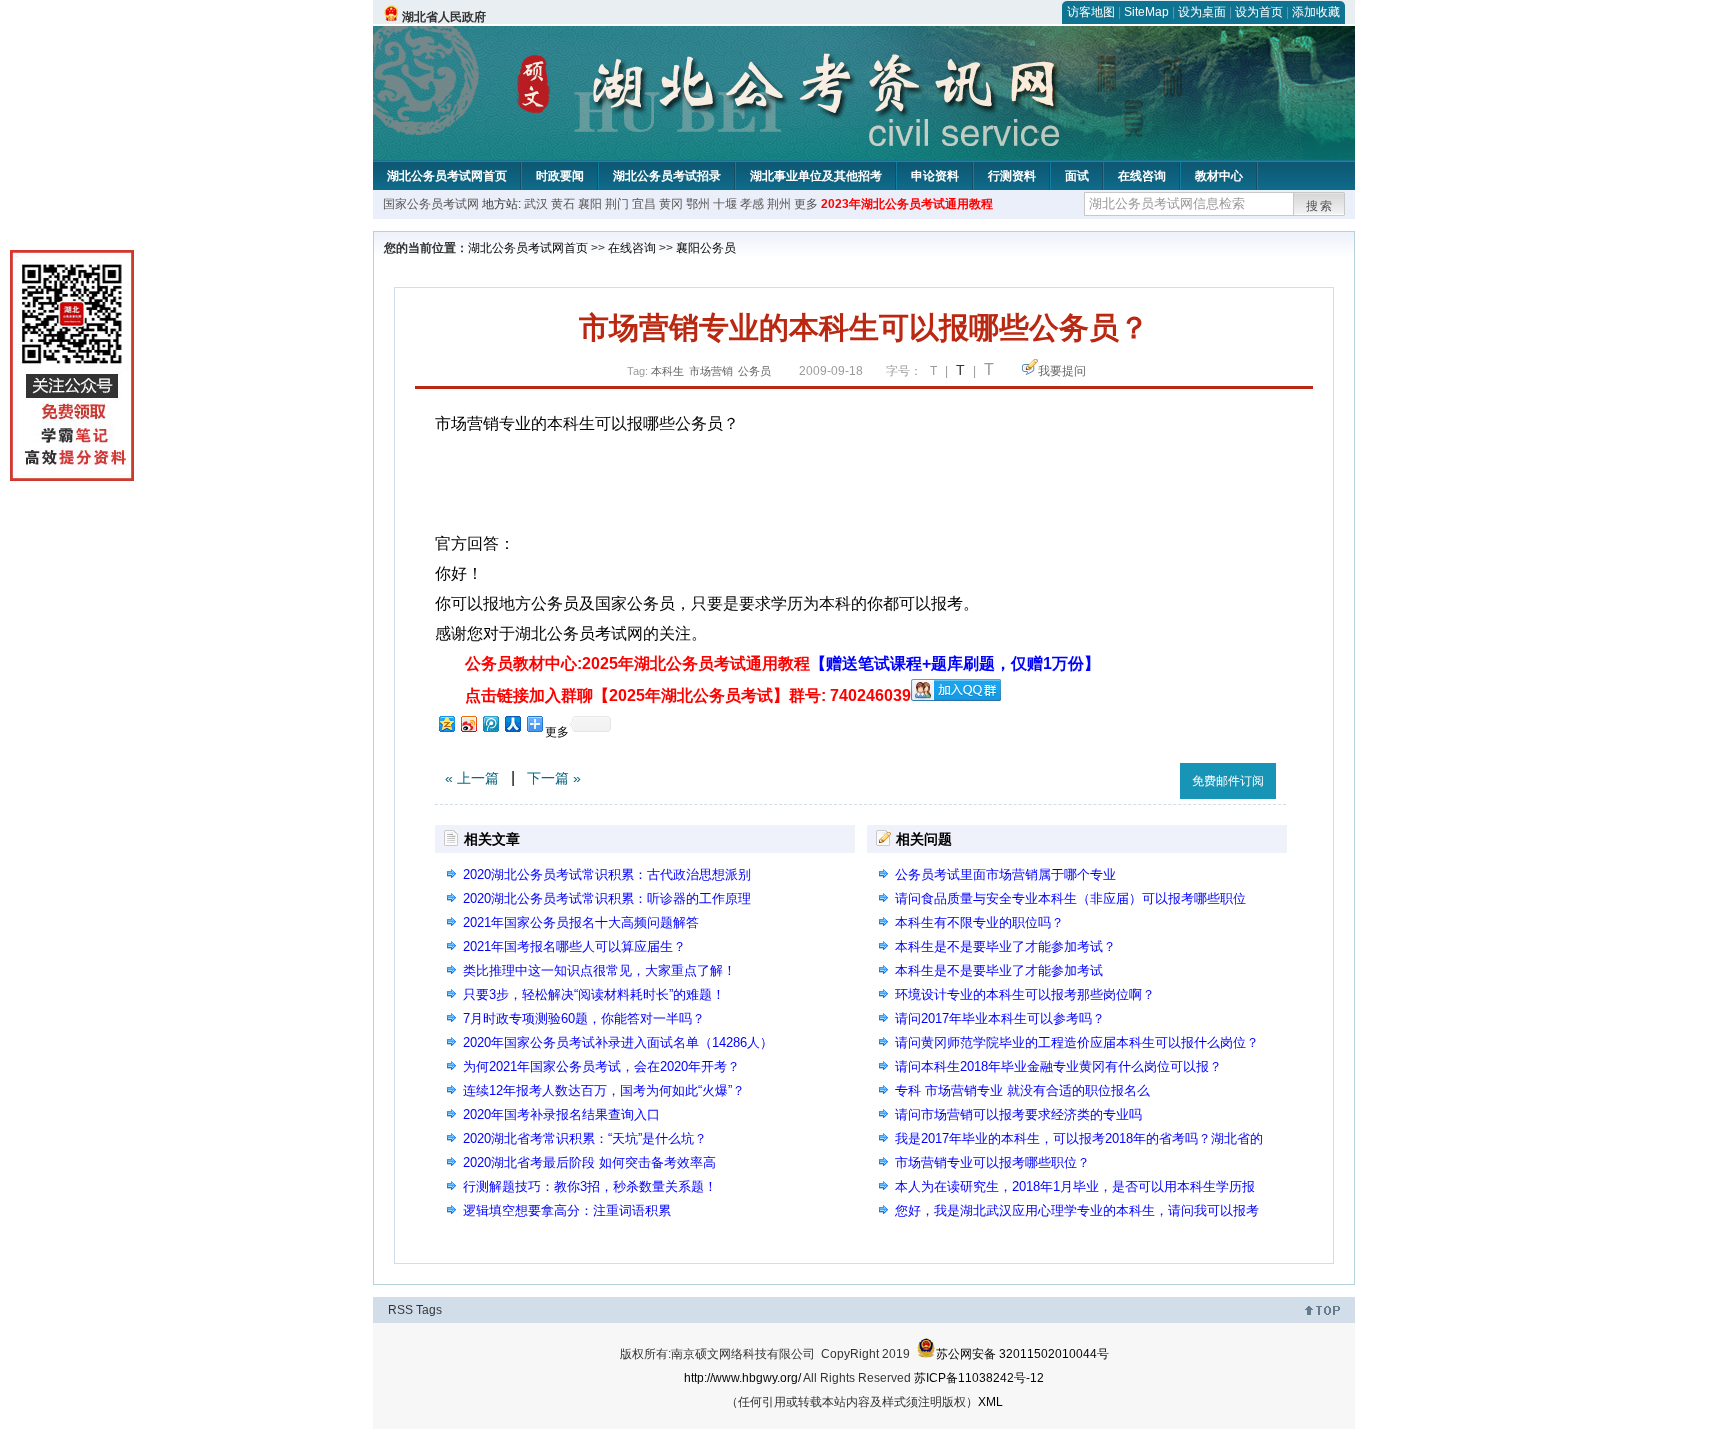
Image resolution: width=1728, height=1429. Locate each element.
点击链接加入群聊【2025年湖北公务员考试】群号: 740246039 (688, 695)
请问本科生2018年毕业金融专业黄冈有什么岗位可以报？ (1058, 1066)
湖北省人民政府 (444, 17)
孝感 (752, 204)
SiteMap (1146, 12)
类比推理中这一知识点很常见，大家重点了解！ (599, 970)
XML (990, 1402)
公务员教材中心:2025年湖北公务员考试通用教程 (782, 663)
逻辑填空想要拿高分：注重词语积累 (567, 1210)
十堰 (725, 204)
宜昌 (644, 204)
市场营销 (711, 371)
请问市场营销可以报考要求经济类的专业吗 (1018, 1114)
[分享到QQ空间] (446, 723)
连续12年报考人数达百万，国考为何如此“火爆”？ (604, 1090)
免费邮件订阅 (1228, 781)
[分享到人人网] (512, 723)
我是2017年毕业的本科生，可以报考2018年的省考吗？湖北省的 (1079, 1138)
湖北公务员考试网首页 (447, 176)
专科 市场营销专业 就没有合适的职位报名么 (1022, 1090)
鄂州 (698, 204)
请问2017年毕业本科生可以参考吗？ (1000, 1018)
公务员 (754, 371)
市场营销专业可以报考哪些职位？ (992, 1162)
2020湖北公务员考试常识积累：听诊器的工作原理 (607, 898)
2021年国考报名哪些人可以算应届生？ (574, 946)
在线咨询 (1142, 176)
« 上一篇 (472, 778)
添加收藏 (1316, 12)
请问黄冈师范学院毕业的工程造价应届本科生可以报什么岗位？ (1077, 1042)
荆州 (779, 204)
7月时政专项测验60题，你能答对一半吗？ (584, 1018)
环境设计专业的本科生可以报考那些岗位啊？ (1025, 994)
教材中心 (1219, 176)
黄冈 (671, 204)
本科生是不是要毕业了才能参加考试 (999, 970)
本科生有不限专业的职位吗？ (979, 922)
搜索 (1320, 206)
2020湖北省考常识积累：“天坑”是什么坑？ (585, 1138)
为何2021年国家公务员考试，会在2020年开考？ (601, 1066)
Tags (429, 1310)
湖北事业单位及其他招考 (816, 176)
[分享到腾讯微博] (490, 723)
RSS (400, 1310)
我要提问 (1062, 371)
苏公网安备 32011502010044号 (1022, 1354)
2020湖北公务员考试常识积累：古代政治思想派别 (607, 874)
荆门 (617, 204)
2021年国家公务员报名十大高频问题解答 (581, 922)
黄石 (563, 204)
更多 (806, 204)
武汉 (536, 204)
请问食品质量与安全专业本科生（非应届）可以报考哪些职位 (1070, 898)
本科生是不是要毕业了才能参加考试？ (1005, 946)
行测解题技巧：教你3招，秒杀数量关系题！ (590, 1186)
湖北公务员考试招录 (667, 176)
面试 (1077, 176)
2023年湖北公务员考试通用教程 (907, 204)
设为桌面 (1202, 12)
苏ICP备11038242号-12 (979, 1378)
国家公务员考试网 (431, 204)
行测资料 (1012, 176)
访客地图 (1091, 12)
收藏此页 (1143, 777)
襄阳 (590, 204)
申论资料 (935, 176)
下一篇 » (554, 778)
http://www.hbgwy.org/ (742, 1378)
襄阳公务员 (706, 248)
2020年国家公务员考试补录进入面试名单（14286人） (618, 1042)
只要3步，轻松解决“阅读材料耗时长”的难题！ (594, 994)
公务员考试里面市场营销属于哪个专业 (1005, 874)
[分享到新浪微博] (468, 723)
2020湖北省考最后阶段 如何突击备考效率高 (589, 1162)
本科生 (667, 371)
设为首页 (1259, 12)
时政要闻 (560, 176)
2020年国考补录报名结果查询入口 (561, 1114)
